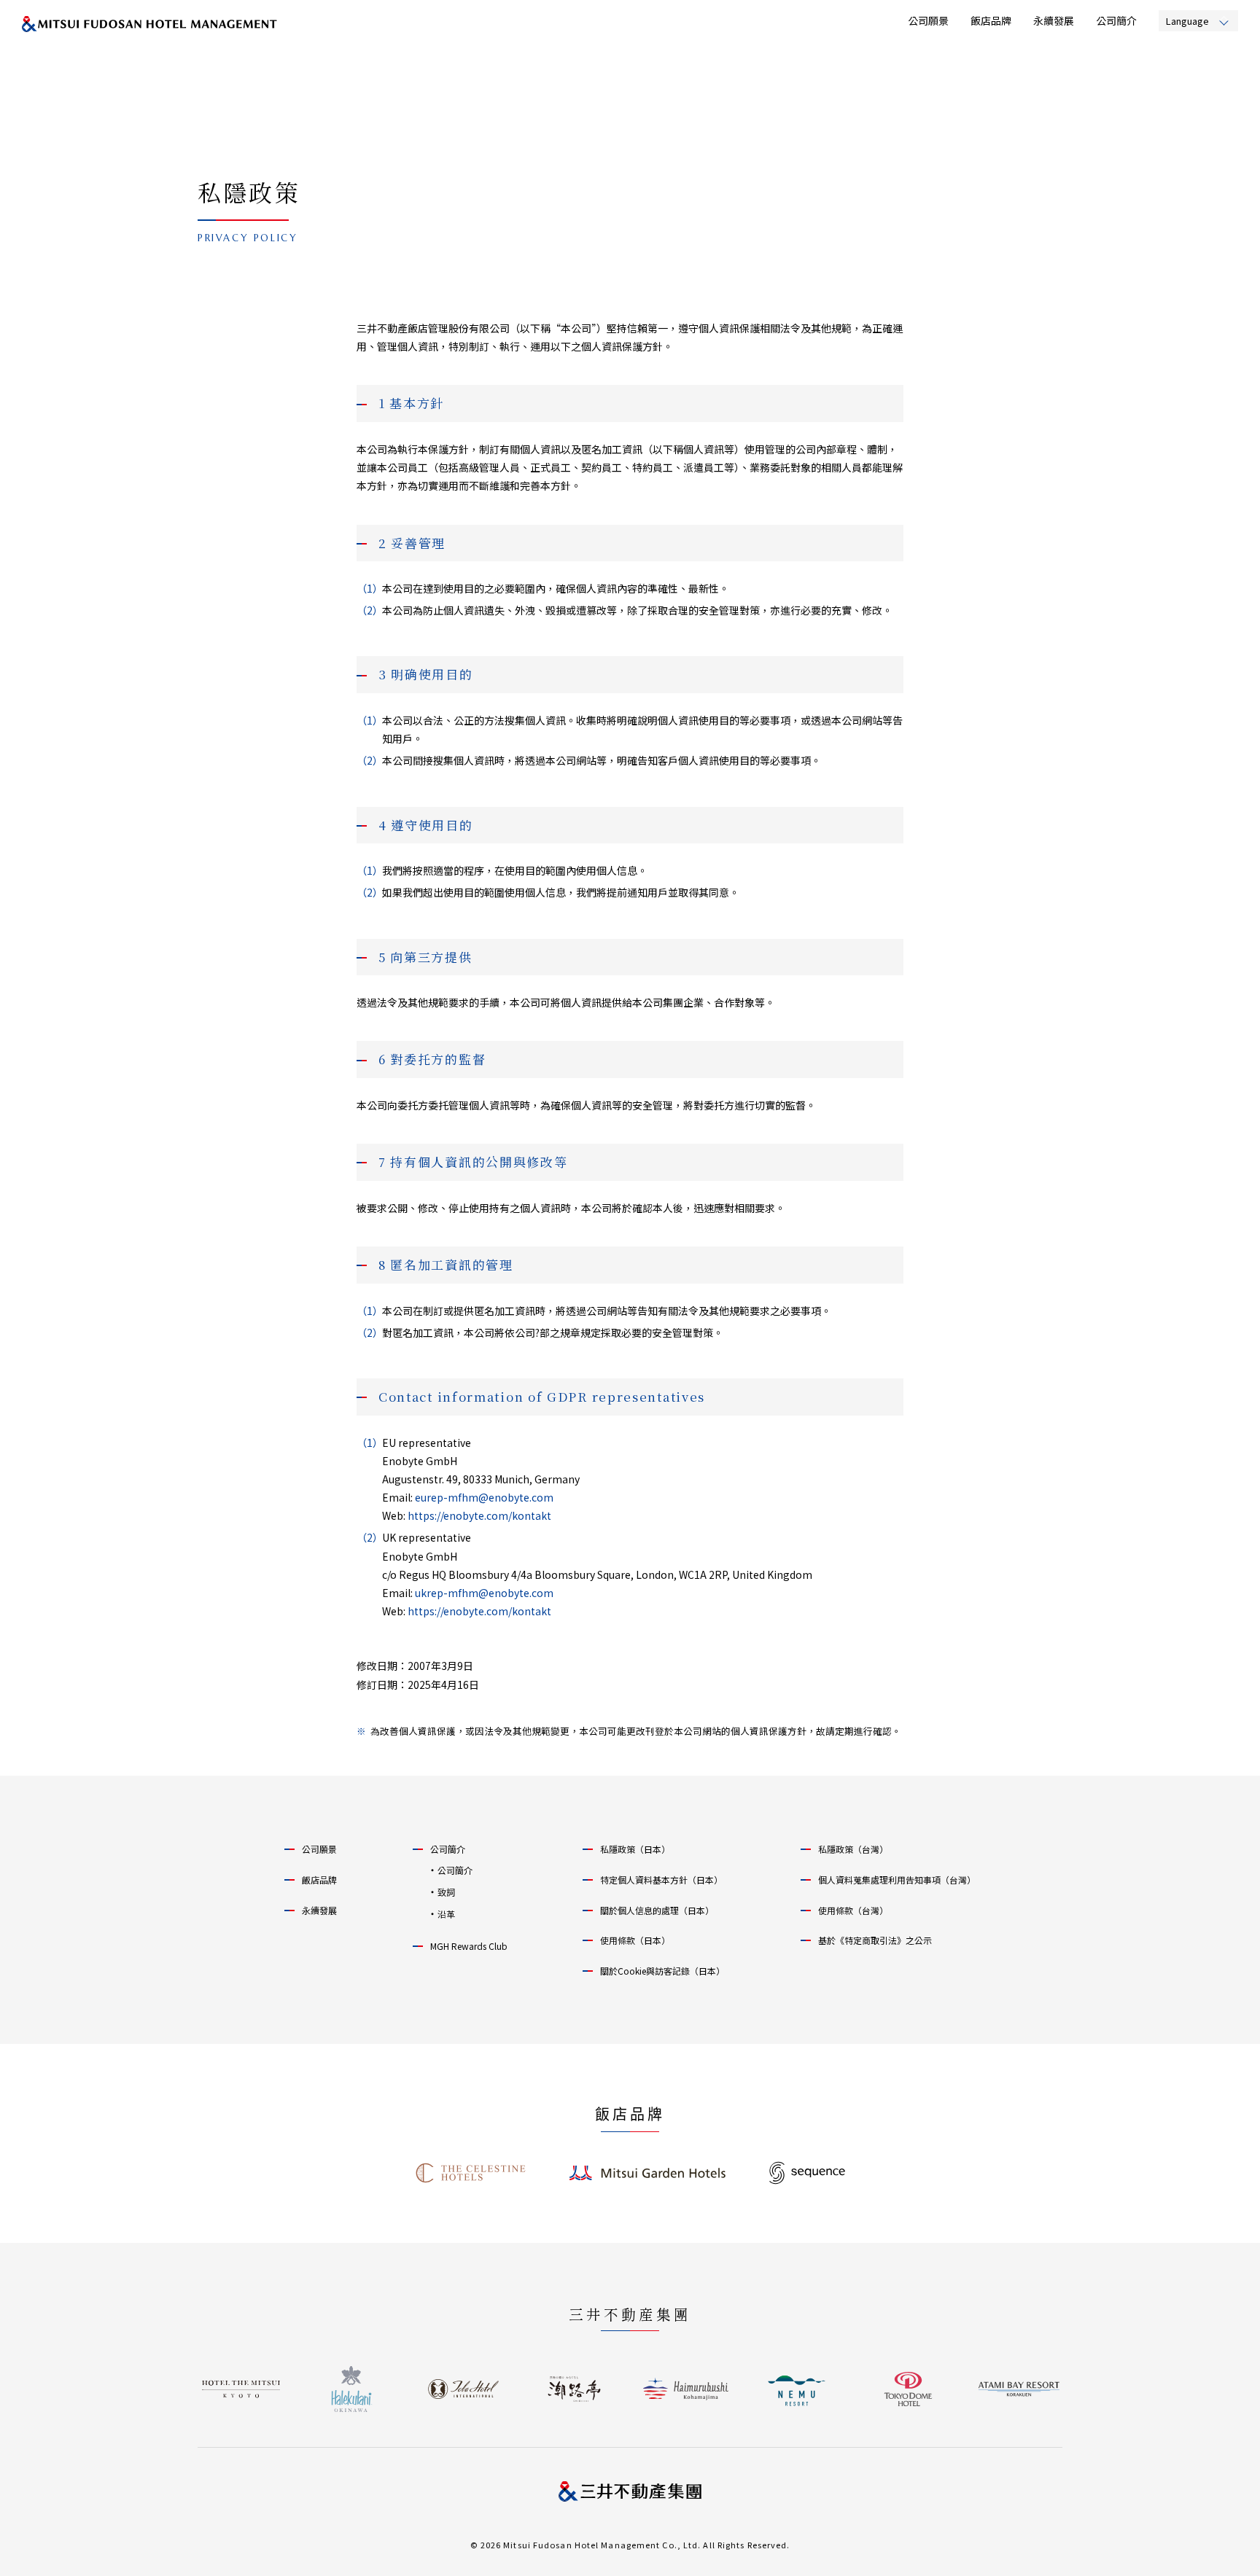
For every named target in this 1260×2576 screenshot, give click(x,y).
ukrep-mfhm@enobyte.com (484, 1593)
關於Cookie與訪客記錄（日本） (662, 1971)
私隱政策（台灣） (853, 1849)
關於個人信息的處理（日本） (657, 1910)
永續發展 (1054, 20)
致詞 (446, 1892)
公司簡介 (1116, 20)
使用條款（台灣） (853, 1910)
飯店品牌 (991, 20)
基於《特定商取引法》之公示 (875, 1940)
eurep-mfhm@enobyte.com (484, 1497)
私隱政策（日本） (635, 1849)
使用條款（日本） (635, 1940)
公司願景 (928, 20)
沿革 (446, 1914)
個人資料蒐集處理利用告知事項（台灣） (897, 1880)
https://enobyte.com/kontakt (479, 1515)
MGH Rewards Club (469, 1946)
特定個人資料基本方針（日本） (661, 1880)
